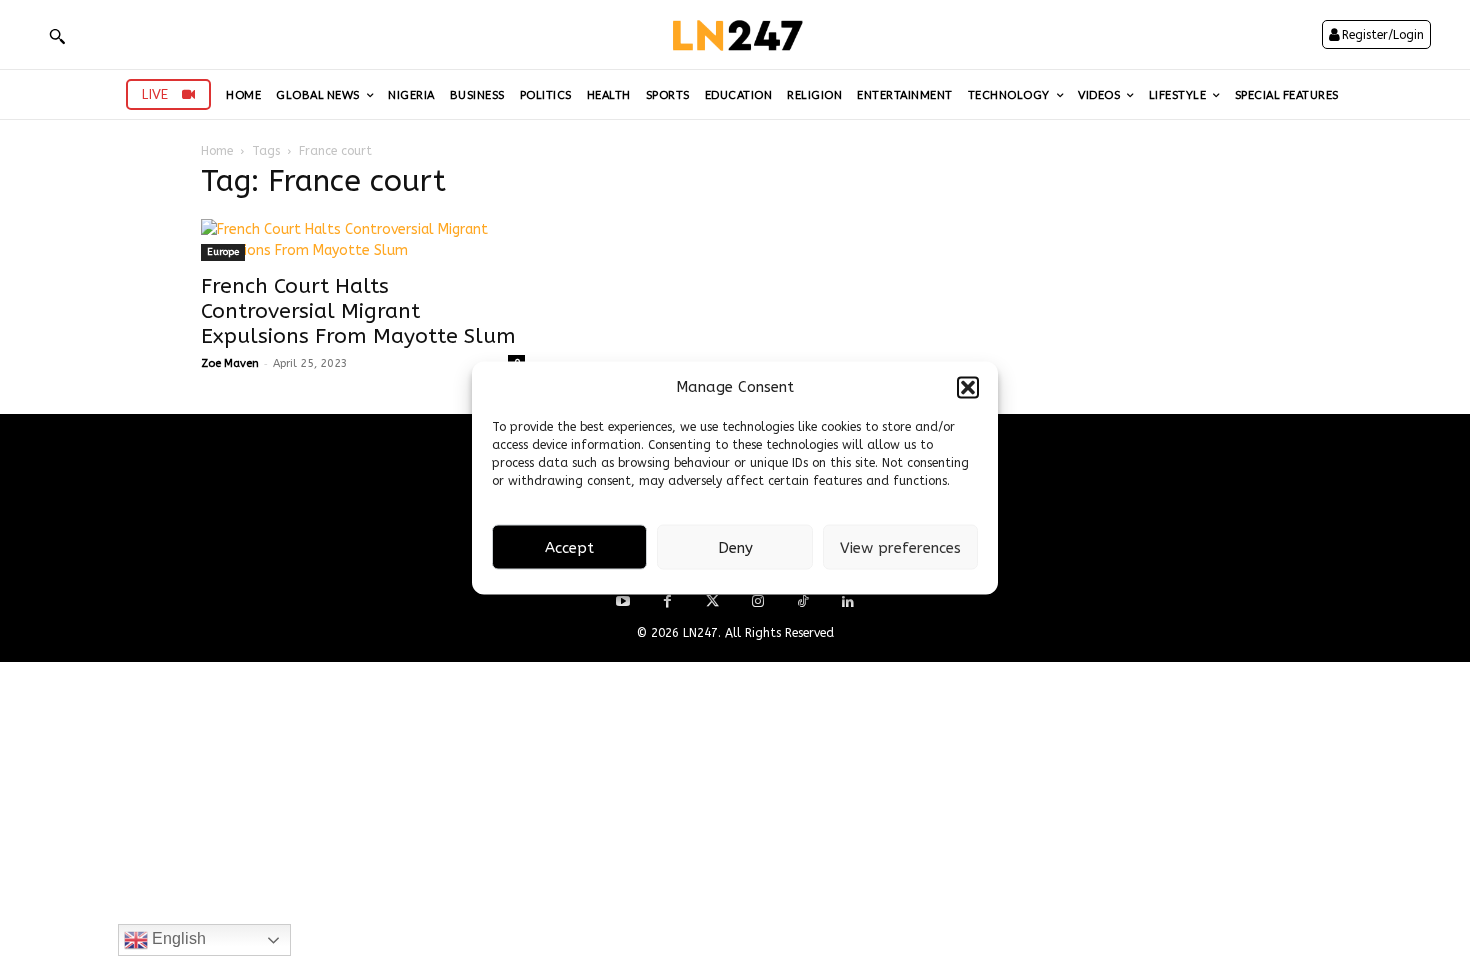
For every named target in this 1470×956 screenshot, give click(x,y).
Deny (735, 547)
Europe (223, 252)
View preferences (900, 547)
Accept (569, 547)
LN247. (704, 633)
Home (217, 151)
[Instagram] (757, 602)
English (177, 938)
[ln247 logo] (735, 34)
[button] (968, 387)
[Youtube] (622, 602)
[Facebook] (667, 602)
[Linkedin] (847, 602)
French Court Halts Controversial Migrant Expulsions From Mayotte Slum (358, 311)
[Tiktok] (802, 602)
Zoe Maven (230, 363)
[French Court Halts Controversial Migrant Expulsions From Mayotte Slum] (363, 240)
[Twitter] (712, 602)
